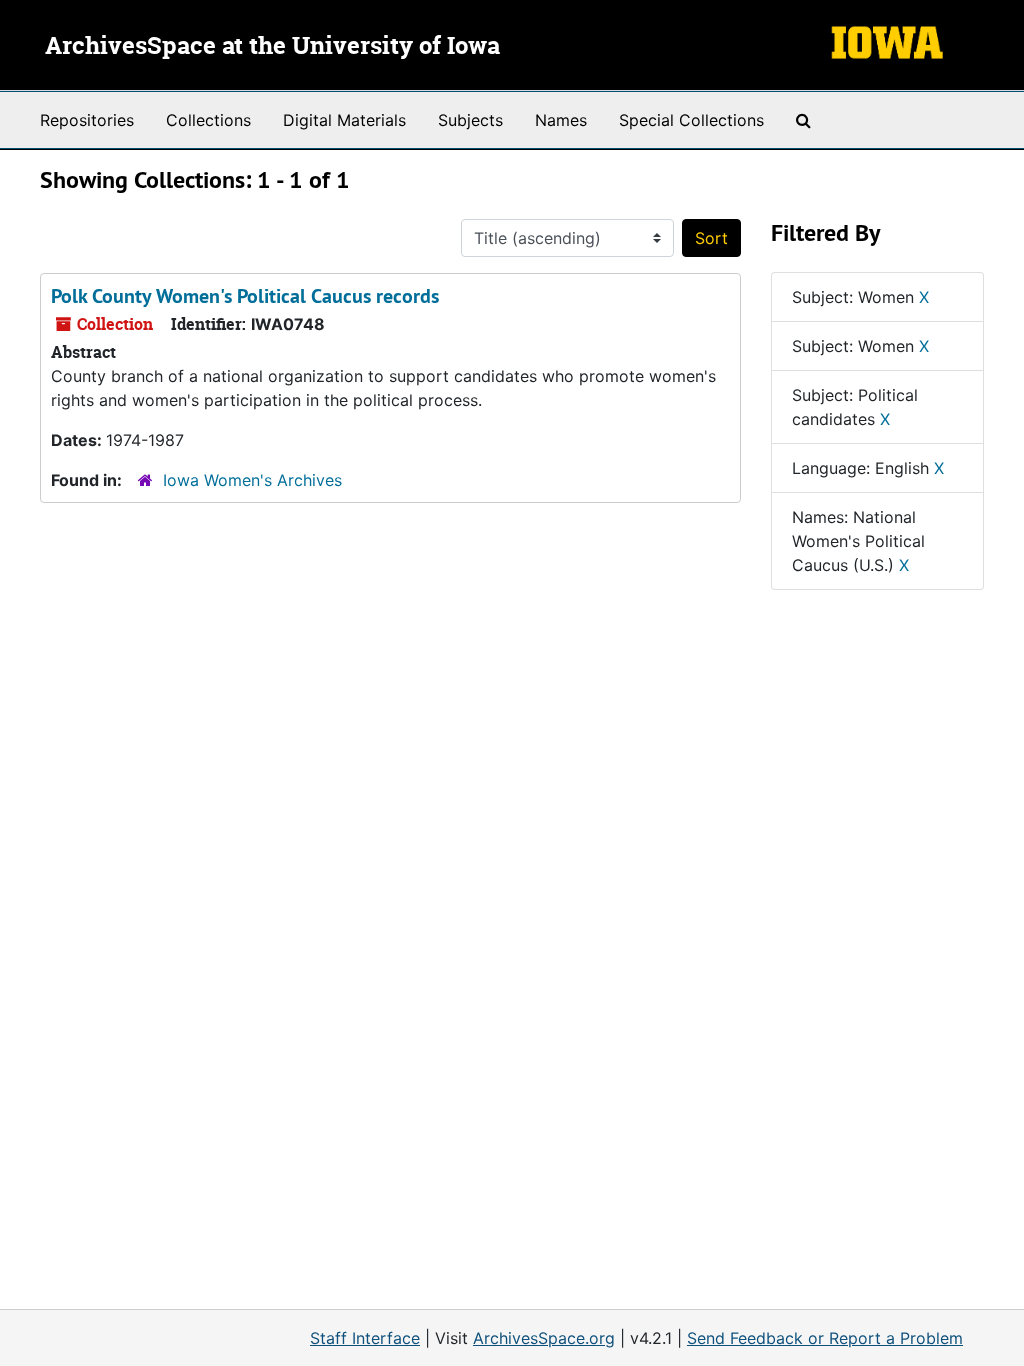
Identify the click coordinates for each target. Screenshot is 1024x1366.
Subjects (470, 120)
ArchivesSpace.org (544, 1338)
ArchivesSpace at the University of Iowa (272, 47)
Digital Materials (344, 120)
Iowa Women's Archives (252, 480)
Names (561, 120)
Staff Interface (365, 1338)
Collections (208, 120)
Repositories (87, 120)
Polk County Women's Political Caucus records (245, 296)
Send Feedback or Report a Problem (825, 1338)
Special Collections (691, 120)
